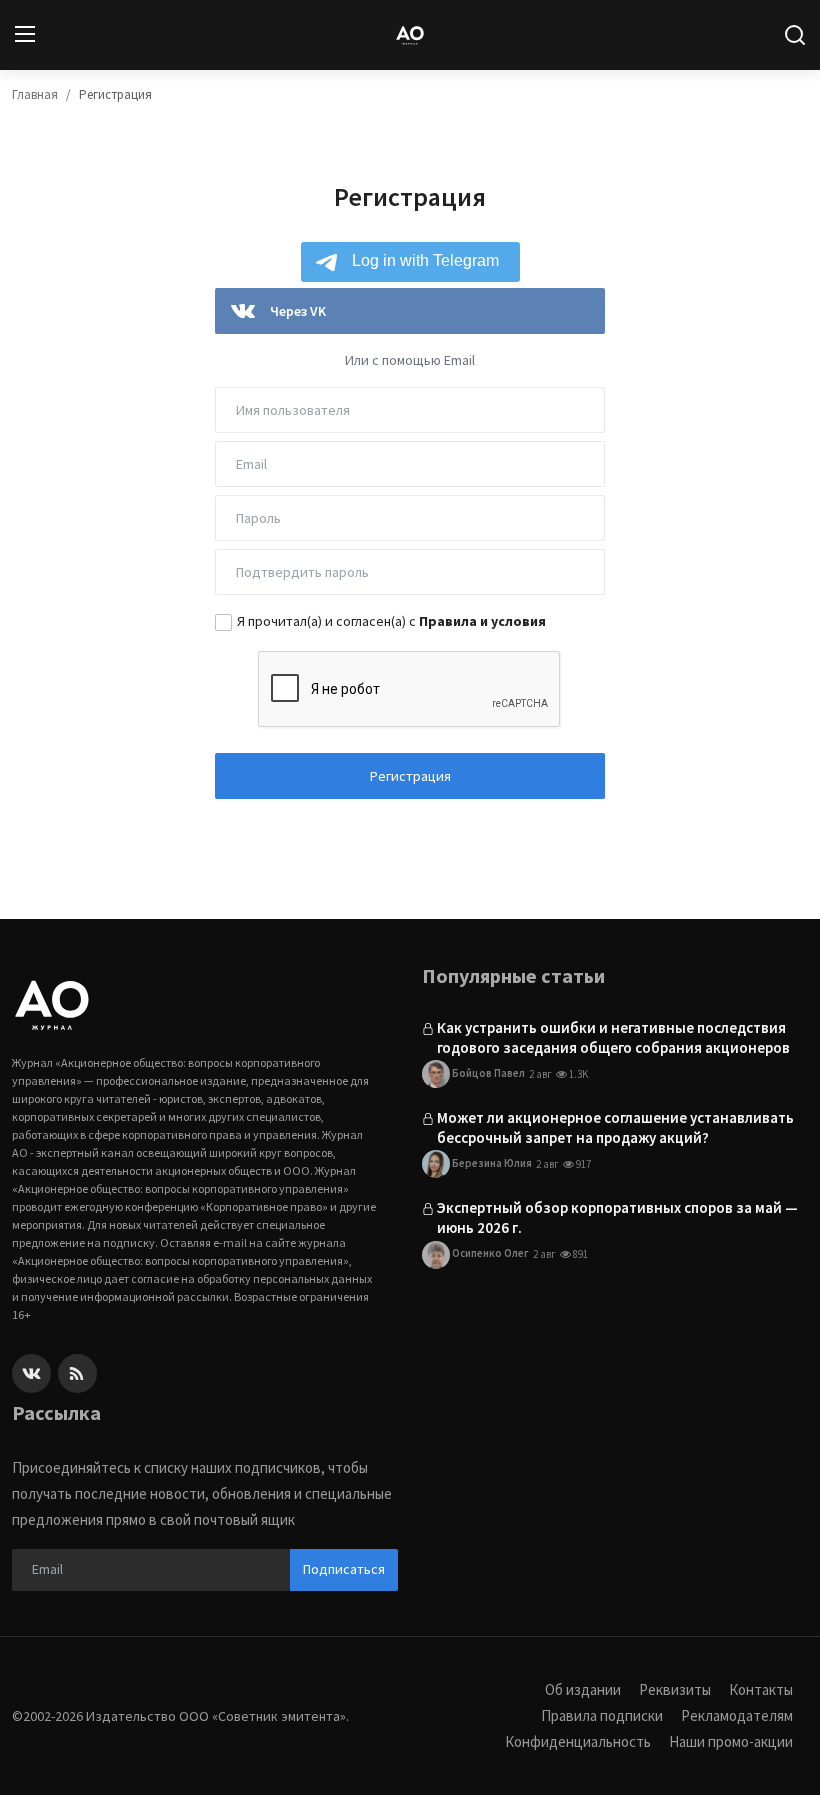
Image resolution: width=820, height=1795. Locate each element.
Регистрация (410, 776)
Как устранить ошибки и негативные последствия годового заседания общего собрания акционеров (613, 1037)
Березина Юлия (491, 1163)
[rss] (77, 1373)
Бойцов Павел (487, 1073)
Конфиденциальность (578, 1741)
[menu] (25, 35)
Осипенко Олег (489, 1253)
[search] (795, 35)
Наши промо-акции (731, 1741)
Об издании (583, 1689)
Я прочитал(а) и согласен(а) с (391, 621)
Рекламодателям (737, 1715)
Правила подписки (602, 1715)
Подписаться (344, 1569)
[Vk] (31, 1373)
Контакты (761, 1689)
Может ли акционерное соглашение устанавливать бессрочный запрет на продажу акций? (615, 1127)
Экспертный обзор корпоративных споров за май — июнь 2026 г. (617, 1217)
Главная (35, 94)
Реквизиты (675, 1689)
